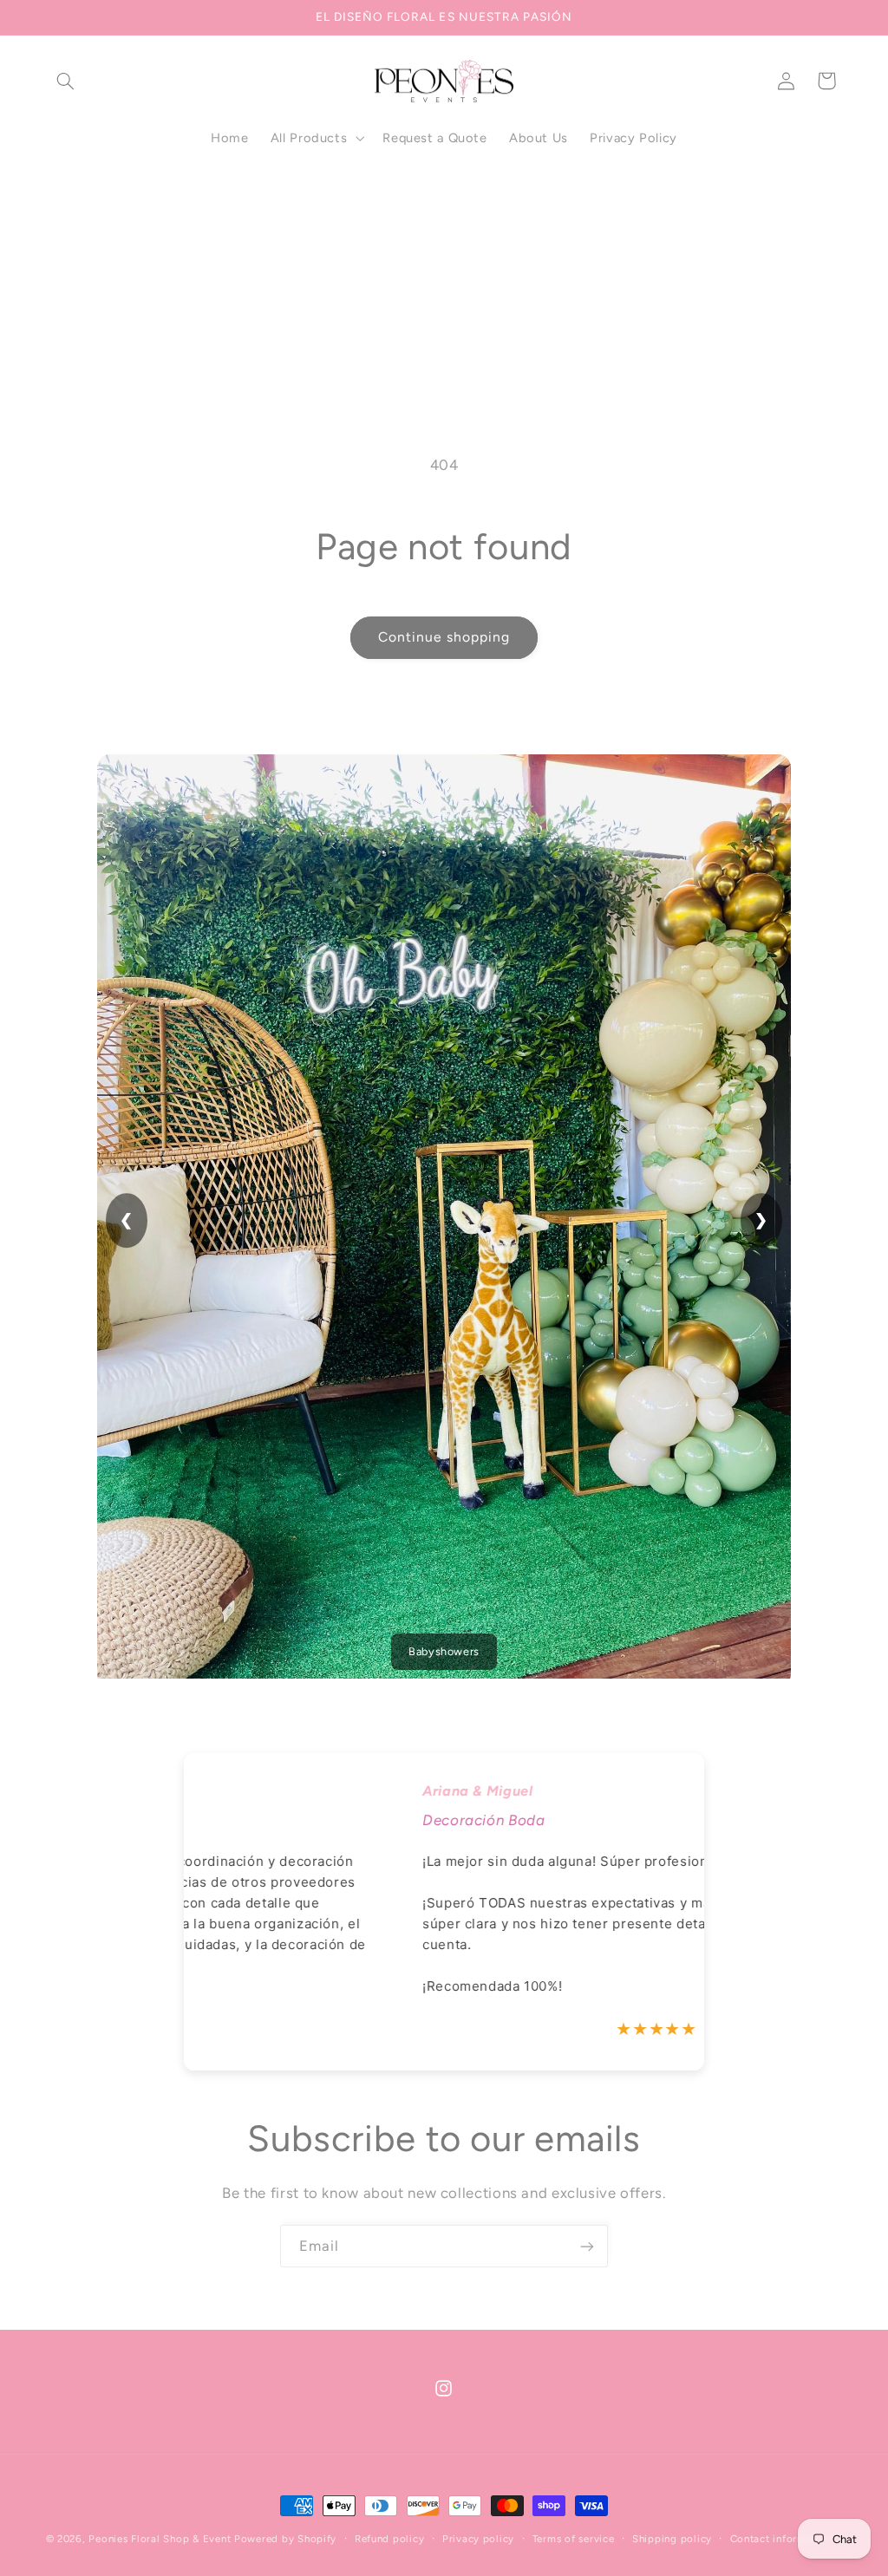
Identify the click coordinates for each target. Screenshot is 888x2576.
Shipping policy (672, 2539)
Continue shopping (444, 637)
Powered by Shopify (285, 2539)
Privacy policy (478, 2539)
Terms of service (574, 2539)
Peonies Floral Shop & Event (160, 2539)
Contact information (781, 2539)
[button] (66, 81)
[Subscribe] (587, 2246)
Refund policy (390, 2539)
